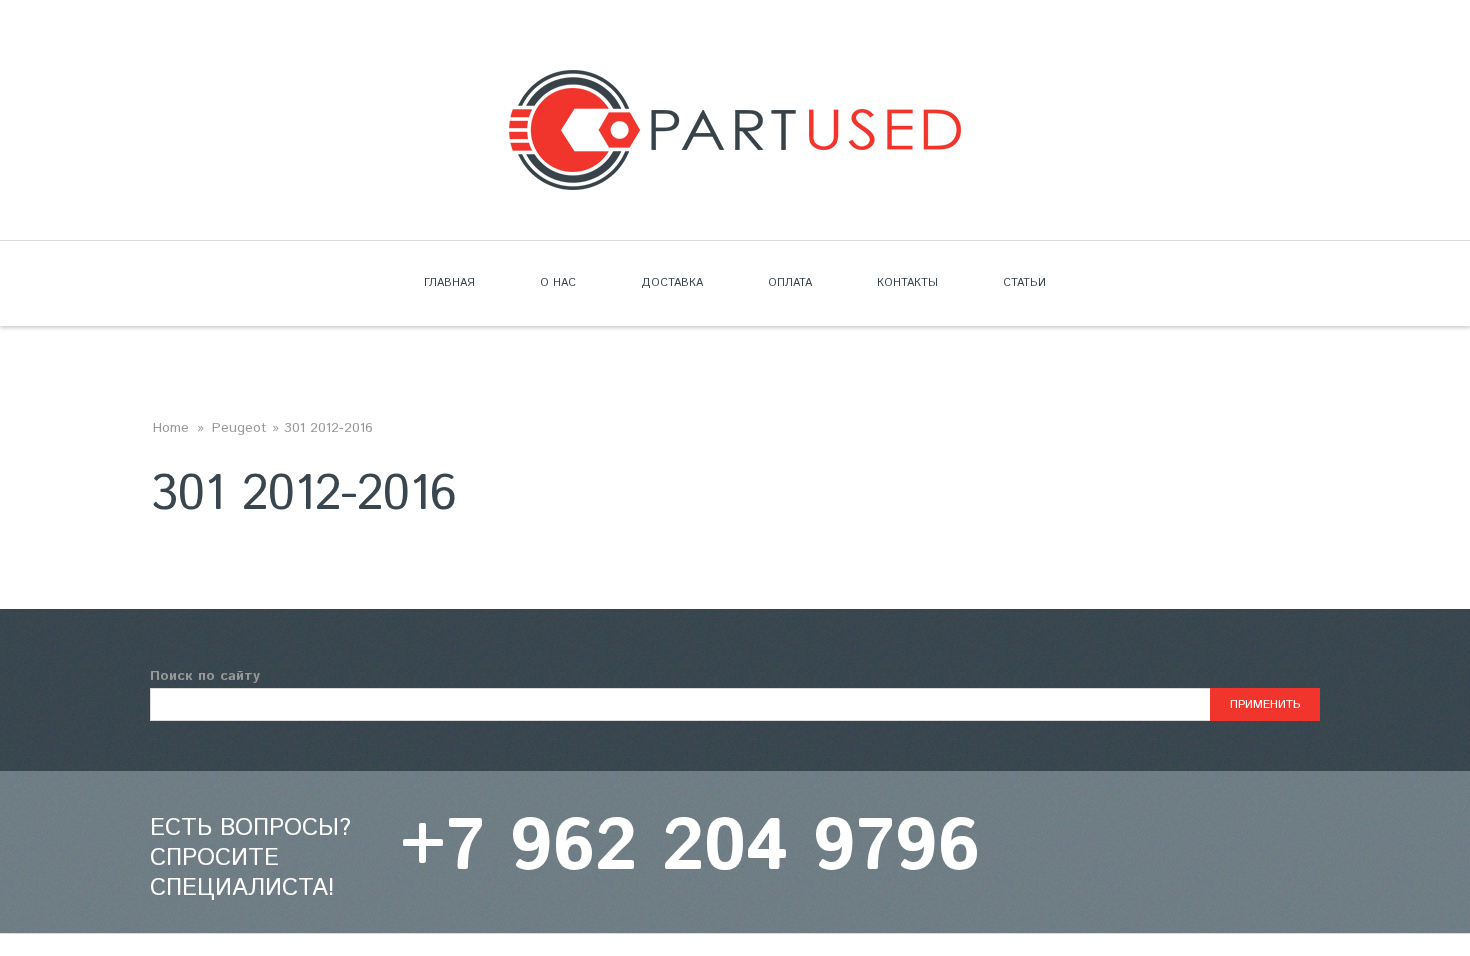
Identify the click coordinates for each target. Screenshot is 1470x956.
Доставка (672, 283)
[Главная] (735, 82)
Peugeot (239, 428)
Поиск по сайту (205, 676)
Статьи (1024, 283)
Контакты (907, 283)
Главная (449, 283)
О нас (558, 283)
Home (171, 428)
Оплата (790, 283)
